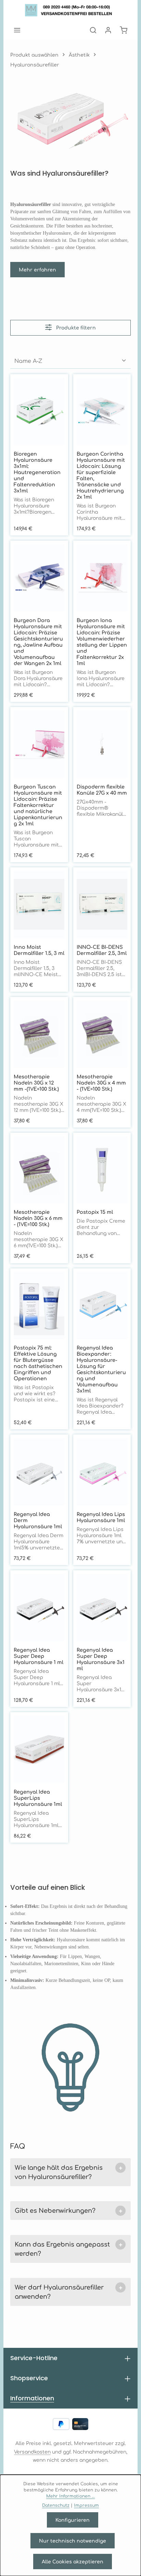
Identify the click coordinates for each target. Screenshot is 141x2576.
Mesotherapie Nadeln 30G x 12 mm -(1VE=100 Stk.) (36, 1083)
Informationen (32, 2398)
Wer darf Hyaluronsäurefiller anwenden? (69, 2291)
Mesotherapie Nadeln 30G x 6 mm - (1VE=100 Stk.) (38, 1218)
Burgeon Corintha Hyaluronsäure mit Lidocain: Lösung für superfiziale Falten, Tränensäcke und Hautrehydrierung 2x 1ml (101, 475)
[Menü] (17, 30)
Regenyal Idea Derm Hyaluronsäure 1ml (38, 1520)
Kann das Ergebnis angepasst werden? (69, 2248)
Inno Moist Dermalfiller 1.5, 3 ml (39, 950)
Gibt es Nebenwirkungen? (69, 2211)
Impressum (86, 2505)
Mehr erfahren (37, 269)
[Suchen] (93, 30)
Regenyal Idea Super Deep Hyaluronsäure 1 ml (39, 1656)
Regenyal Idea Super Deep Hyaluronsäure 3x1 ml (101, 1659)
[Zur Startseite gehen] (71, 10)
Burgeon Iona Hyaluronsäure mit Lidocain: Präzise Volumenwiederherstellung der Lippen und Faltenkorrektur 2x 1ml (102, 642)
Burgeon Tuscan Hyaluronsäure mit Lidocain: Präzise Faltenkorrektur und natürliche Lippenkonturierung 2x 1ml (38, 805)
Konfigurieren (73, 2520)
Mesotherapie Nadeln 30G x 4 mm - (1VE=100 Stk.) (101, 1083)
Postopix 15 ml (95, 1212)
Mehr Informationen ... (70, 2496)
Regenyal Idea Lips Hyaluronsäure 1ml (101, 1517)
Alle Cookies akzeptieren (73, 2561)
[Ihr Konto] (108, 30)
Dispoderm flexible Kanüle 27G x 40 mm (102, 790)
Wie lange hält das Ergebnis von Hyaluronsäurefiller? (69, 2172)
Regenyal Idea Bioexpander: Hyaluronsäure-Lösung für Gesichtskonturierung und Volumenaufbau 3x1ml (101, 1369)
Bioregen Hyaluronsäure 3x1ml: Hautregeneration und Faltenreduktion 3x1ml (37, 472)
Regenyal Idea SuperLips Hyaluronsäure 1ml (38, 1798)
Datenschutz (56, 2505)
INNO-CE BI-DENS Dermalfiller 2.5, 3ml (102, 950)
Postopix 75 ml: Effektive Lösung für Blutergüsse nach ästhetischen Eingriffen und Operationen (38, 1363)
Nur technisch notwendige (73, 2541)
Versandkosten (32, 2452)
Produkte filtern (75, 328)
